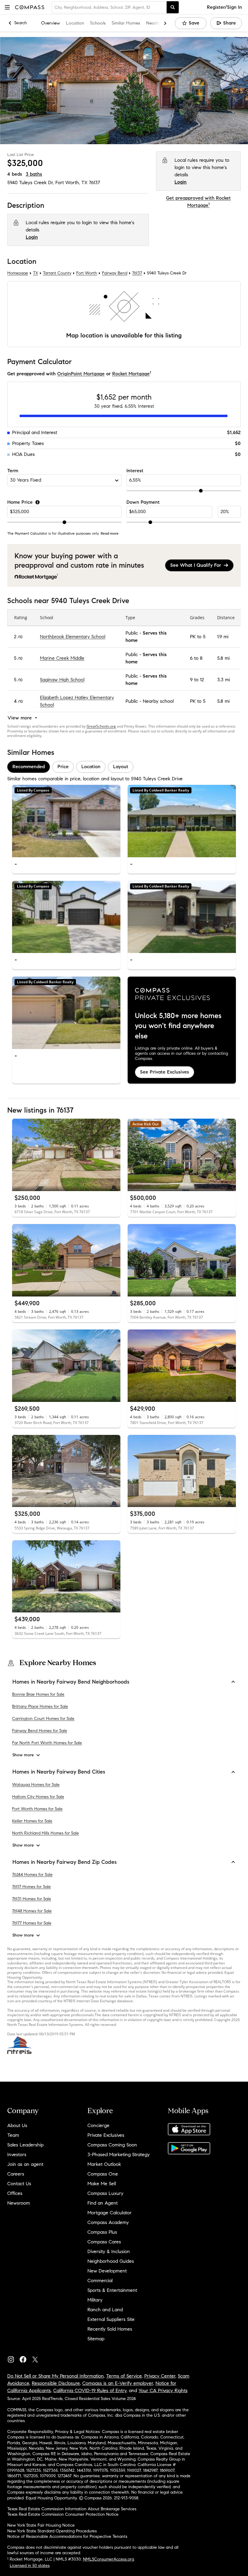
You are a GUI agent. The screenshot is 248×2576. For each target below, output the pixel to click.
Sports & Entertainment (112, 2290)
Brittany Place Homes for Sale (40, 1707)
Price (63, 767)
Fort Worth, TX (71, 183)
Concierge (98, 2125)
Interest (135, 471)
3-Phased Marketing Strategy (119, 2154)
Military (95, 2300)
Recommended (29, 767)
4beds (15, 174)
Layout (121, 767)
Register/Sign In (224, 7)
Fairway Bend (115, 273)
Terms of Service (124, 2376)
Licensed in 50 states (30, 2566)
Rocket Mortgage (131, 374)
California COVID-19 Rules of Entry (90, 2390)
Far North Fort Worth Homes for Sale (47, 1743)
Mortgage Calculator (109, 2213)
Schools (98, 23)
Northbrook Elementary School (73, 637)
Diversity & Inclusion (109, 2251)
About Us (17, 2125)
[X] (38, 2358)
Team (13, 2135)
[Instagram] (13, 2358)
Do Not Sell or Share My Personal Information (55, 2376)
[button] (7, 7)
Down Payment (143, 502)
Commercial (100, 2281)
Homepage (18, 273)
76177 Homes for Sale (32, 1923)
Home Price (20, 502)
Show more (23, 1755)
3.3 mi (224, 680)
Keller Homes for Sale (32, 1821)
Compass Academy (108, 2222)
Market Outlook (104, 2164)
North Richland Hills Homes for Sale (46, 1833)
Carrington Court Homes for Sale (43, 1719)
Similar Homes (126, 23)
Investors (17, 2154)
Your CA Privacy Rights (163, 2390)
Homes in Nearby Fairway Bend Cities (59, 1772)
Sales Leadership (25, 2145)
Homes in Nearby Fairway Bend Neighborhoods (71, 1682)
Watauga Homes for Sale (36, 1785)
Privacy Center (160, 2376)
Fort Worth (87, 273)
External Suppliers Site (111, 2319)
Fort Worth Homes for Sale (37, 1809)
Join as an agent (25, 2164)
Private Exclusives (106, 2135)
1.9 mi (223, 637)
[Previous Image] (19, 821)
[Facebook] (25, 2358)
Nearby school (158, 701)
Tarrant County (57, 273)
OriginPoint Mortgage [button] (81, 374)
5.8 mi (223, 658)
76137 (95, 183)
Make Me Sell (102, 2184)
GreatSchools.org (101, 726)
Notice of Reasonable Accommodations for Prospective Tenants (67, 2536)
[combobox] (109, 7)
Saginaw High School (62, 680)
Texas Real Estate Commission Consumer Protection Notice (63, 2514)
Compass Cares (104, 2242)
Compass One (103, 2174)
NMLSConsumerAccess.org (108, 2559)
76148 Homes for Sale (32, 1911)
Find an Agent (103, 2203)
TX (36, 273)
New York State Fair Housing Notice (41, 2525)
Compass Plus (102, 2232)
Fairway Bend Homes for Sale (40, 1731)
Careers (16, 2174)
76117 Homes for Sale (31, 1887)
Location (75, 23)
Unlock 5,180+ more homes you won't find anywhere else (178, 1026)
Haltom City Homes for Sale (38, 1797)
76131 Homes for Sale (32, 1899)
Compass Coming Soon (112, 2145)
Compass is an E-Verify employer (118, 2383)
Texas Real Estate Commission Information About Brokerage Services (72, 2509)
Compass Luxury (105, 2193)
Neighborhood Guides (111, 2261)
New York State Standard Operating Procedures (52, 2531)
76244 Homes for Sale (32, 1875)
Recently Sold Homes (110, 2329)
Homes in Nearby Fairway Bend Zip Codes (65, 1862)
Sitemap (96, 2339)
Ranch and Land (105, 2310)
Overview (51, 23)
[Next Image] (113, 821)
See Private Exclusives (165, 1072)
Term (13, 471)
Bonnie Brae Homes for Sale (38, 1695)
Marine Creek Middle (62, 658)
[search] (173, 7)
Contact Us (19, 2184)
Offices (15, 2193)
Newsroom (19, 2203)
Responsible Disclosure (56, 2383)
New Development (107, 2271)
